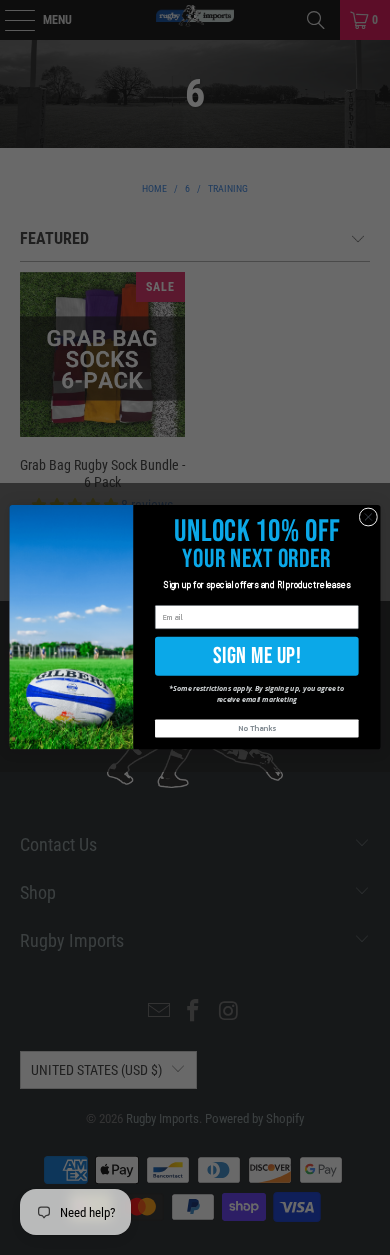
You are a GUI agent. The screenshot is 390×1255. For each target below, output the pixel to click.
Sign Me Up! (257, 655)
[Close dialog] (368, 517)
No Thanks (257, 728)
